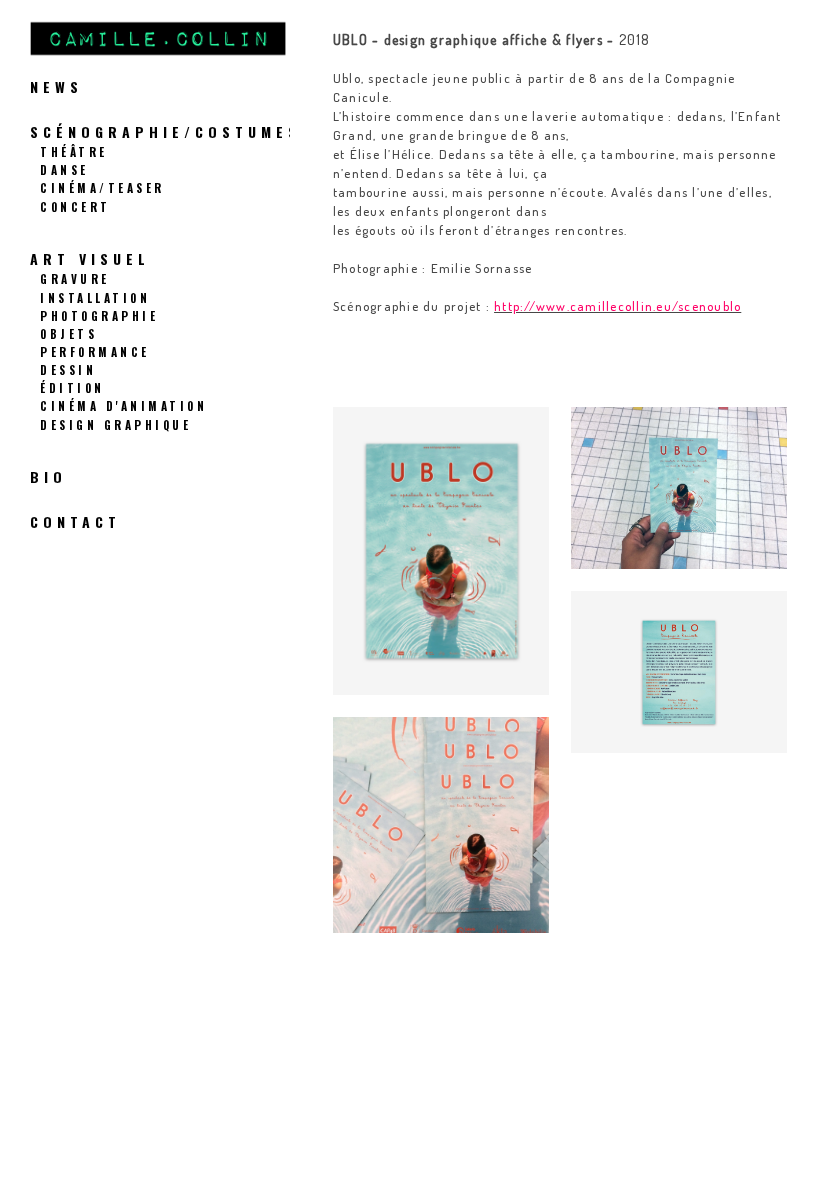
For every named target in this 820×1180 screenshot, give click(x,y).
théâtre (74, 151)
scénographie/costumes (165, 131)
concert (75, 206)
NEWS (56, 86)
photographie (99, 315)
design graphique (115, 424)
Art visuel (90, 258)
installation (95, 297)
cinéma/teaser (102, 187)
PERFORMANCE (95, 351)
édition (72, 387)
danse (64, 169)
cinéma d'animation (123, 405)
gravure (75, 278)
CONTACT (75, 521)
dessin (68, 369)
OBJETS (68, 333)
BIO (48, 476)
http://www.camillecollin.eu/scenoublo (617, 306)
